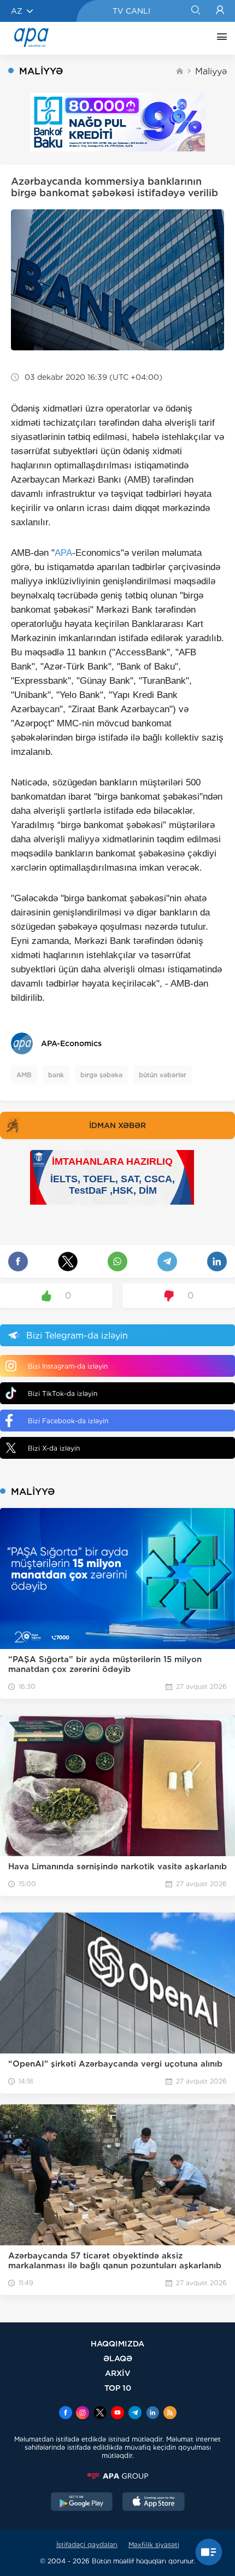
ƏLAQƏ (118, 2358)
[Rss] (170, 2414)
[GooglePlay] (82, 2503)
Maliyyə (211, 71)
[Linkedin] (152, 2414)
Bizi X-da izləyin (54, 1448)
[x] (100, 2414)
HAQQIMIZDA (117, 2343)
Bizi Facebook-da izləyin (68, 1421)
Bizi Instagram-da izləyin (68, 1366)
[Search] (195, 11)
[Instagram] (83, 2414)
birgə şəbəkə (101, 1075)
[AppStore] (154, 2503)
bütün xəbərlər (163, 1075)
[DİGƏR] (219, 38)
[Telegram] (135, 2414)
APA (63, 553)
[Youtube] (117, 2414)
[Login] (220, 11)
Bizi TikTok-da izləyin (63, 1393)
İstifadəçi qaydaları (87, 2545)
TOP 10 (118, 2388)
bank (56, 1075)
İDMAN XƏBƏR (117, 1125)
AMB (24, 1075)
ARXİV (118, 2373)
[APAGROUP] (117, 2476)
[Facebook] (66, 2414)
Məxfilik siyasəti (154, 2545)
